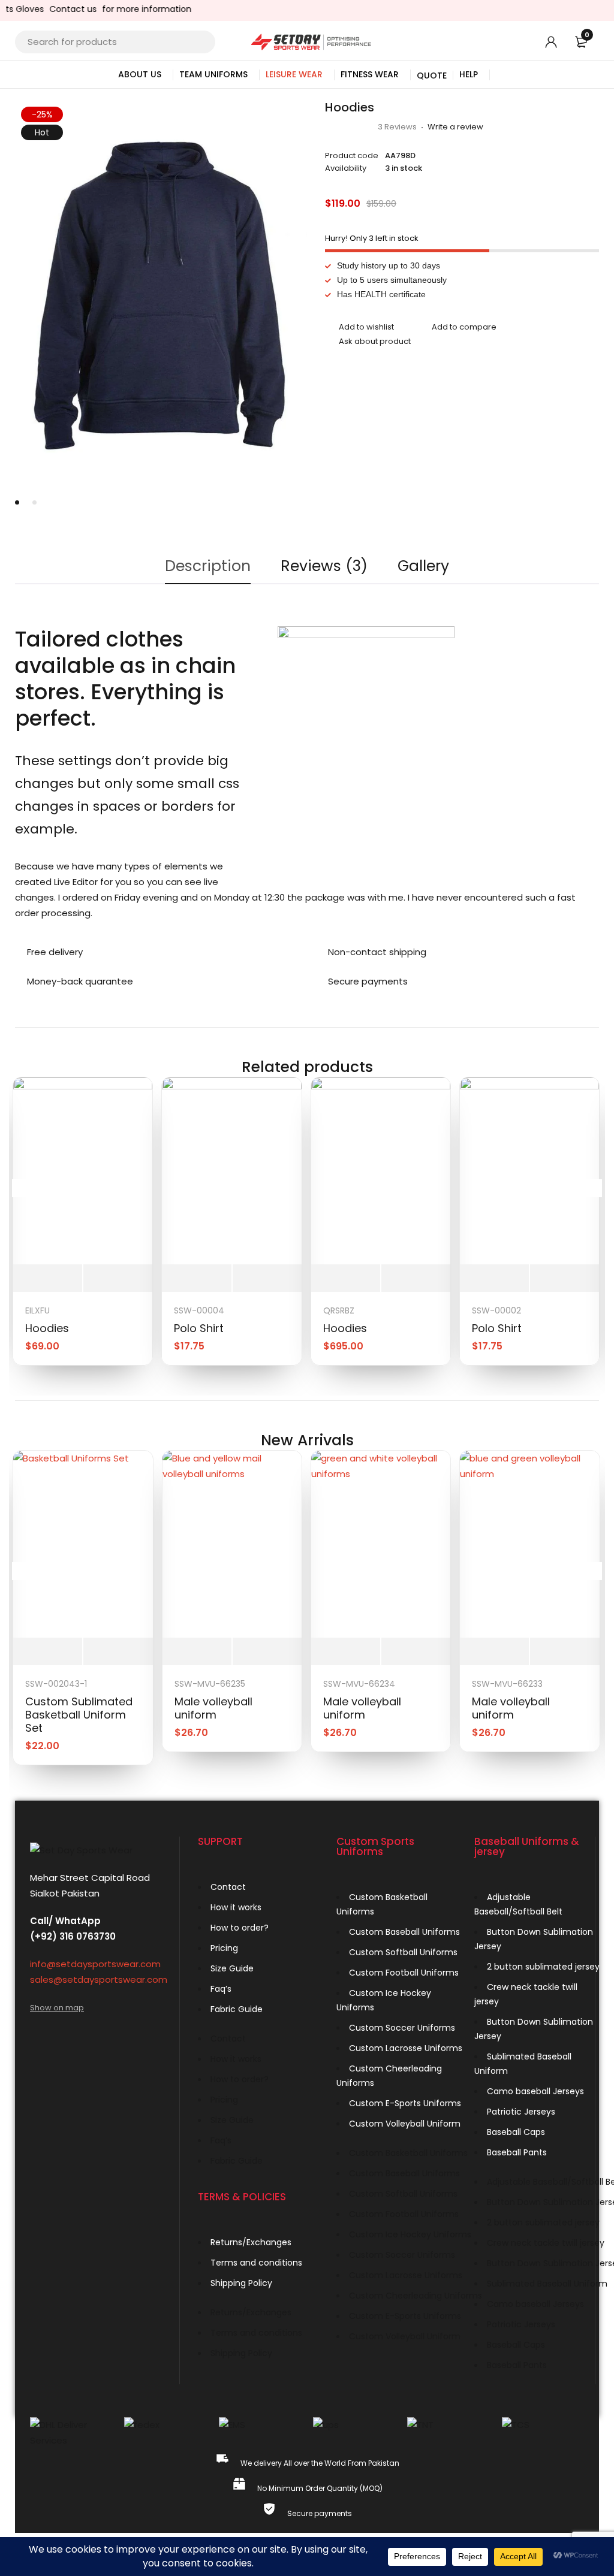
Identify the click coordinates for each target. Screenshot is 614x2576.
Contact (228, 1887)
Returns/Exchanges (251, 2242)
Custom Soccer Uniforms (402, 2028)
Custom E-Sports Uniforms (405, 2103)
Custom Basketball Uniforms (382, 1904)
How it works (236, 1907)
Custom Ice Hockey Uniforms (384, 2000)
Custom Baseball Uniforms (404, 1932)
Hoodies (47, 1328)
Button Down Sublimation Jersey (534, 1939)
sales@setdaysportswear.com (99, 1979)
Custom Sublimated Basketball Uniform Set (79, 1715)
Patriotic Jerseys (521, 2112)
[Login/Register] (551, 42)
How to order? (240, 1928)
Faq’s (221, 1989)
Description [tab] (208, 566)
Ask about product (375, 341)
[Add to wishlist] (359, 328)
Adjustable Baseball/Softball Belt (518, 1904)
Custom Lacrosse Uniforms (406, 2048)
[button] (290, 117)
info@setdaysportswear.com (95, 1964)
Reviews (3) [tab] (324, 566)
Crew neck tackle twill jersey (526, 1994)
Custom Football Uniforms (404, 1973)
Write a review (455, 127)
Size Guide (232, 1968)
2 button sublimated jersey (543, 1967)
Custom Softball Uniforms (403, 1952)
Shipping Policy (241, 2283)
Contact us (51, 9)
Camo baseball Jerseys (535, 2091)
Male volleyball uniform (213, 1708)
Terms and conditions (256, 2263)
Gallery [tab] (423, 566)
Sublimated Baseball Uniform (523, 2064)
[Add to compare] (457, 328)
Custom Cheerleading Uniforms (389, 2076)
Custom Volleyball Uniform (405, 2124)
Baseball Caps (516, 2132)
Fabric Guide (237, 2009)
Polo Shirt (199, 1328)
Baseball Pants (517, 2152)
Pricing (224, 1948)
